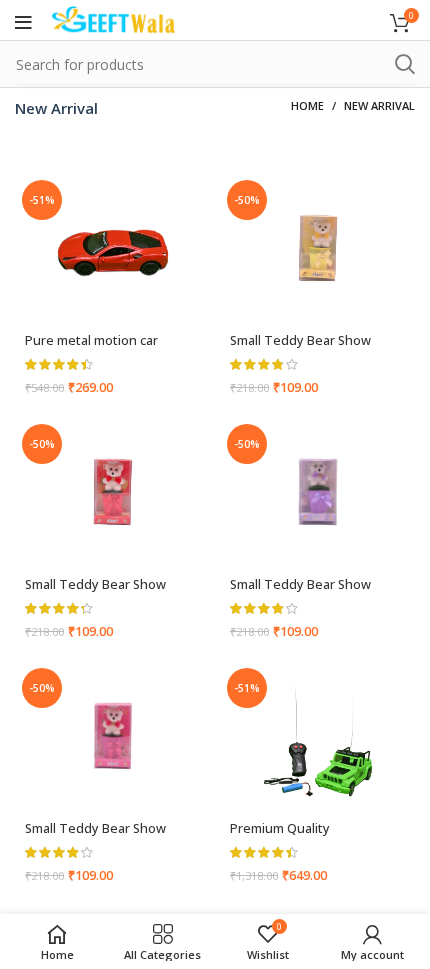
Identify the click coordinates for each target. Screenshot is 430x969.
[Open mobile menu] (23, 23)
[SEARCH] (405, 64)
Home (307, 105)
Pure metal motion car (91, 340)
